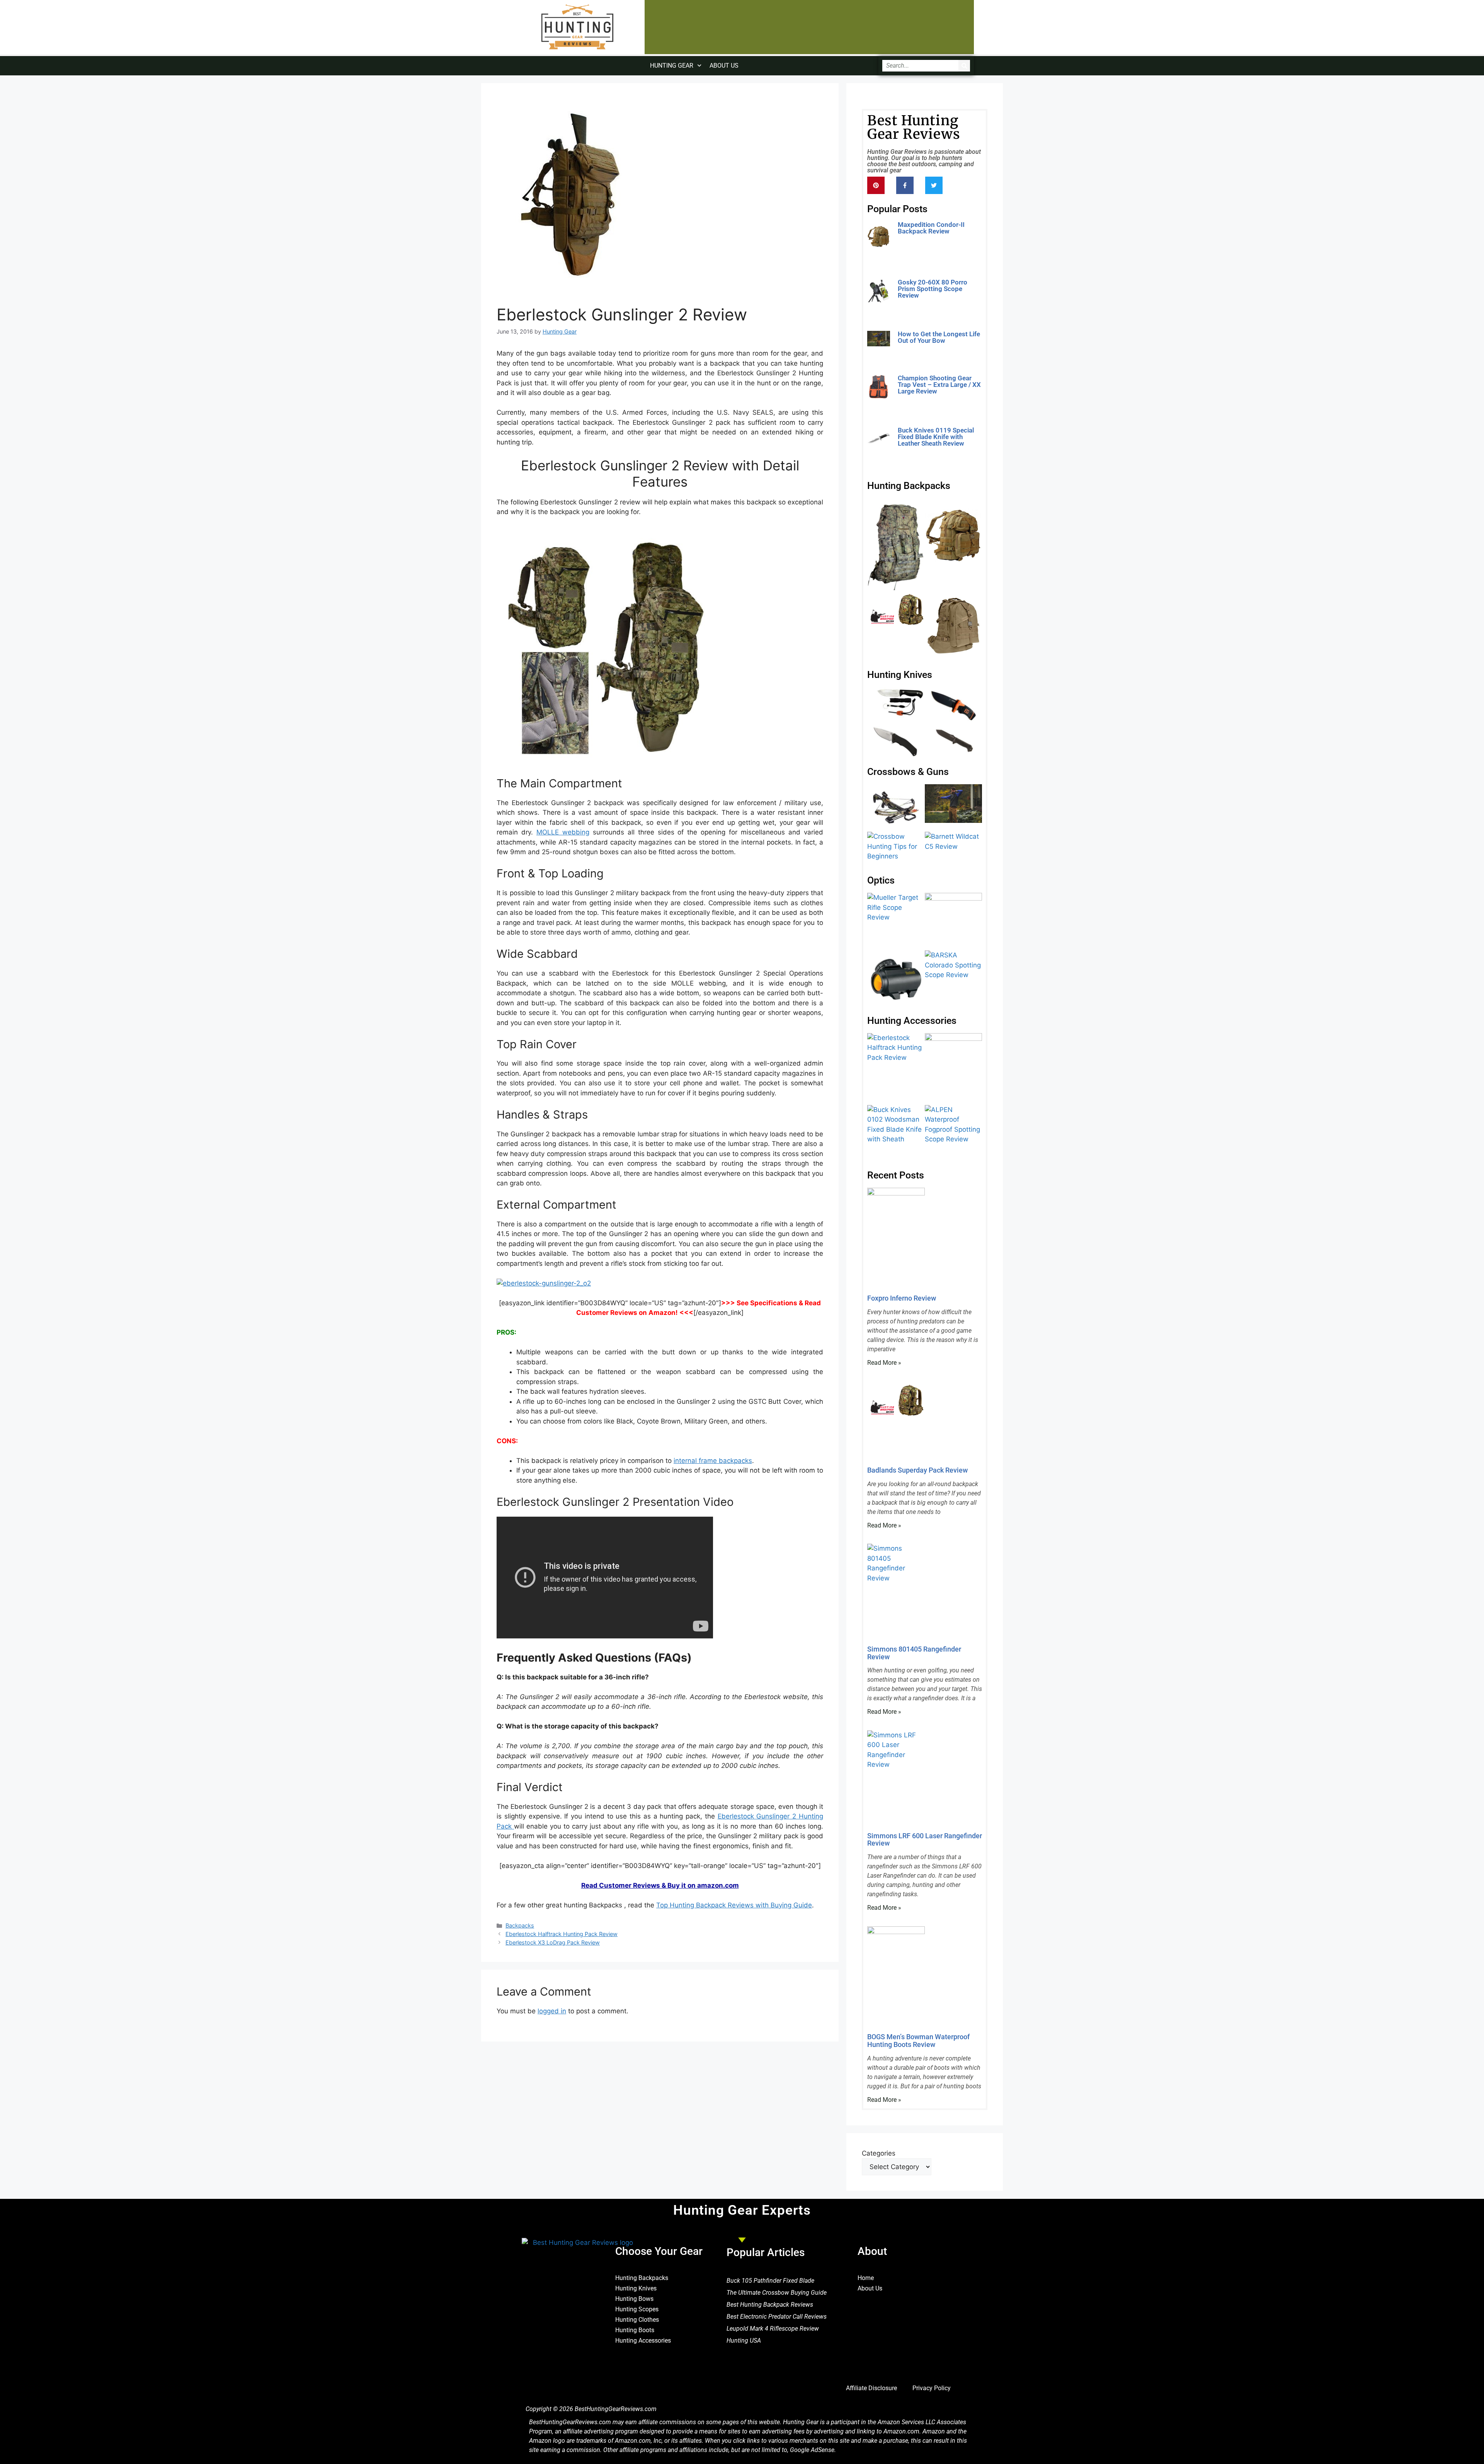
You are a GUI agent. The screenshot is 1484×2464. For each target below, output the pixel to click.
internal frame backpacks (713, 1461)
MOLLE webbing (563, 832)
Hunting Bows (634, 2299)
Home (866, 2278)
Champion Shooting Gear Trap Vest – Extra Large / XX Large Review (939, 385)
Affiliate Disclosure (871, 2388)
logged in (552, 2011)
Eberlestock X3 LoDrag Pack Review (553, 1942)
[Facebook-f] (905, 185)
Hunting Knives (636, 2288)
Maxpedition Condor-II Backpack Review (931, 228)
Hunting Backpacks (642, 2278)
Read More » (915, 243)
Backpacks (520, 1925)
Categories (879, 2153)
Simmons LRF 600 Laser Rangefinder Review (925, 1840)
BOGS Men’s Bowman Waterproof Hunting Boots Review (918, 2041)
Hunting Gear (672, 66)
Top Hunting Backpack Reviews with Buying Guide (734, 1905)
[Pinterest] (876, 185)
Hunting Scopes (637, 2309)
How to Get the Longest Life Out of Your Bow (939, 337)
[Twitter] (934, 185)
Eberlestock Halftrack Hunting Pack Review (562, 1934)
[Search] (964, 66)
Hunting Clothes (637, 2320)
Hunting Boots (635, 2330)
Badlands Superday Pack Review (917, 1470)
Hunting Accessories (643, 2341)
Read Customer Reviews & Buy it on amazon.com (660, 1885)
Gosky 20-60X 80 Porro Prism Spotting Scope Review (933, 289)
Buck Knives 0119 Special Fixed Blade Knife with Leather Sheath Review (936, 437)
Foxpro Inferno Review (902, 1298)
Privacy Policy (932, 2388)
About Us (724, 66)
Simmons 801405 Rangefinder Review (914, 1653)
